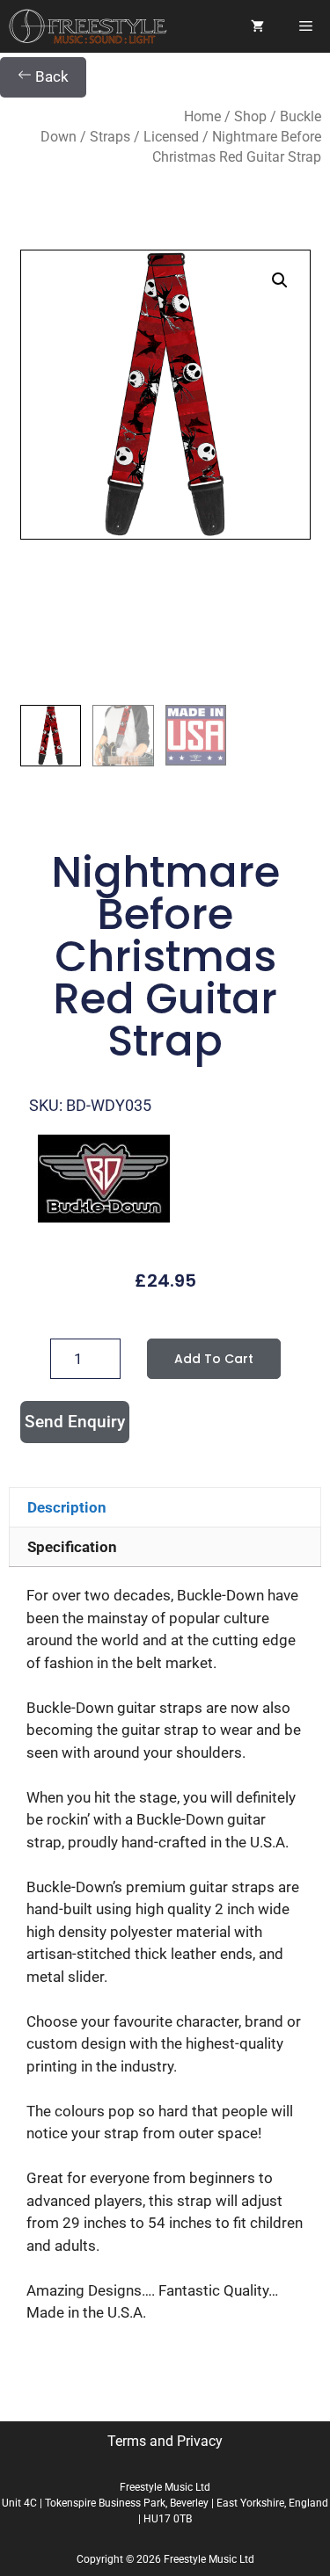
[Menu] (306, 26)
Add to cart (214, 1359)
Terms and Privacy (165, 2441)
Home (202, 116)
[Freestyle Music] (88, 26)
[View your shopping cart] (257, 26)
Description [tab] (67, 1507)
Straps (110, 137)
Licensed (171, 137)
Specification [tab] (72, 1547)
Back (50, 76)
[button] (280, 280)
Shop (250, 116)
